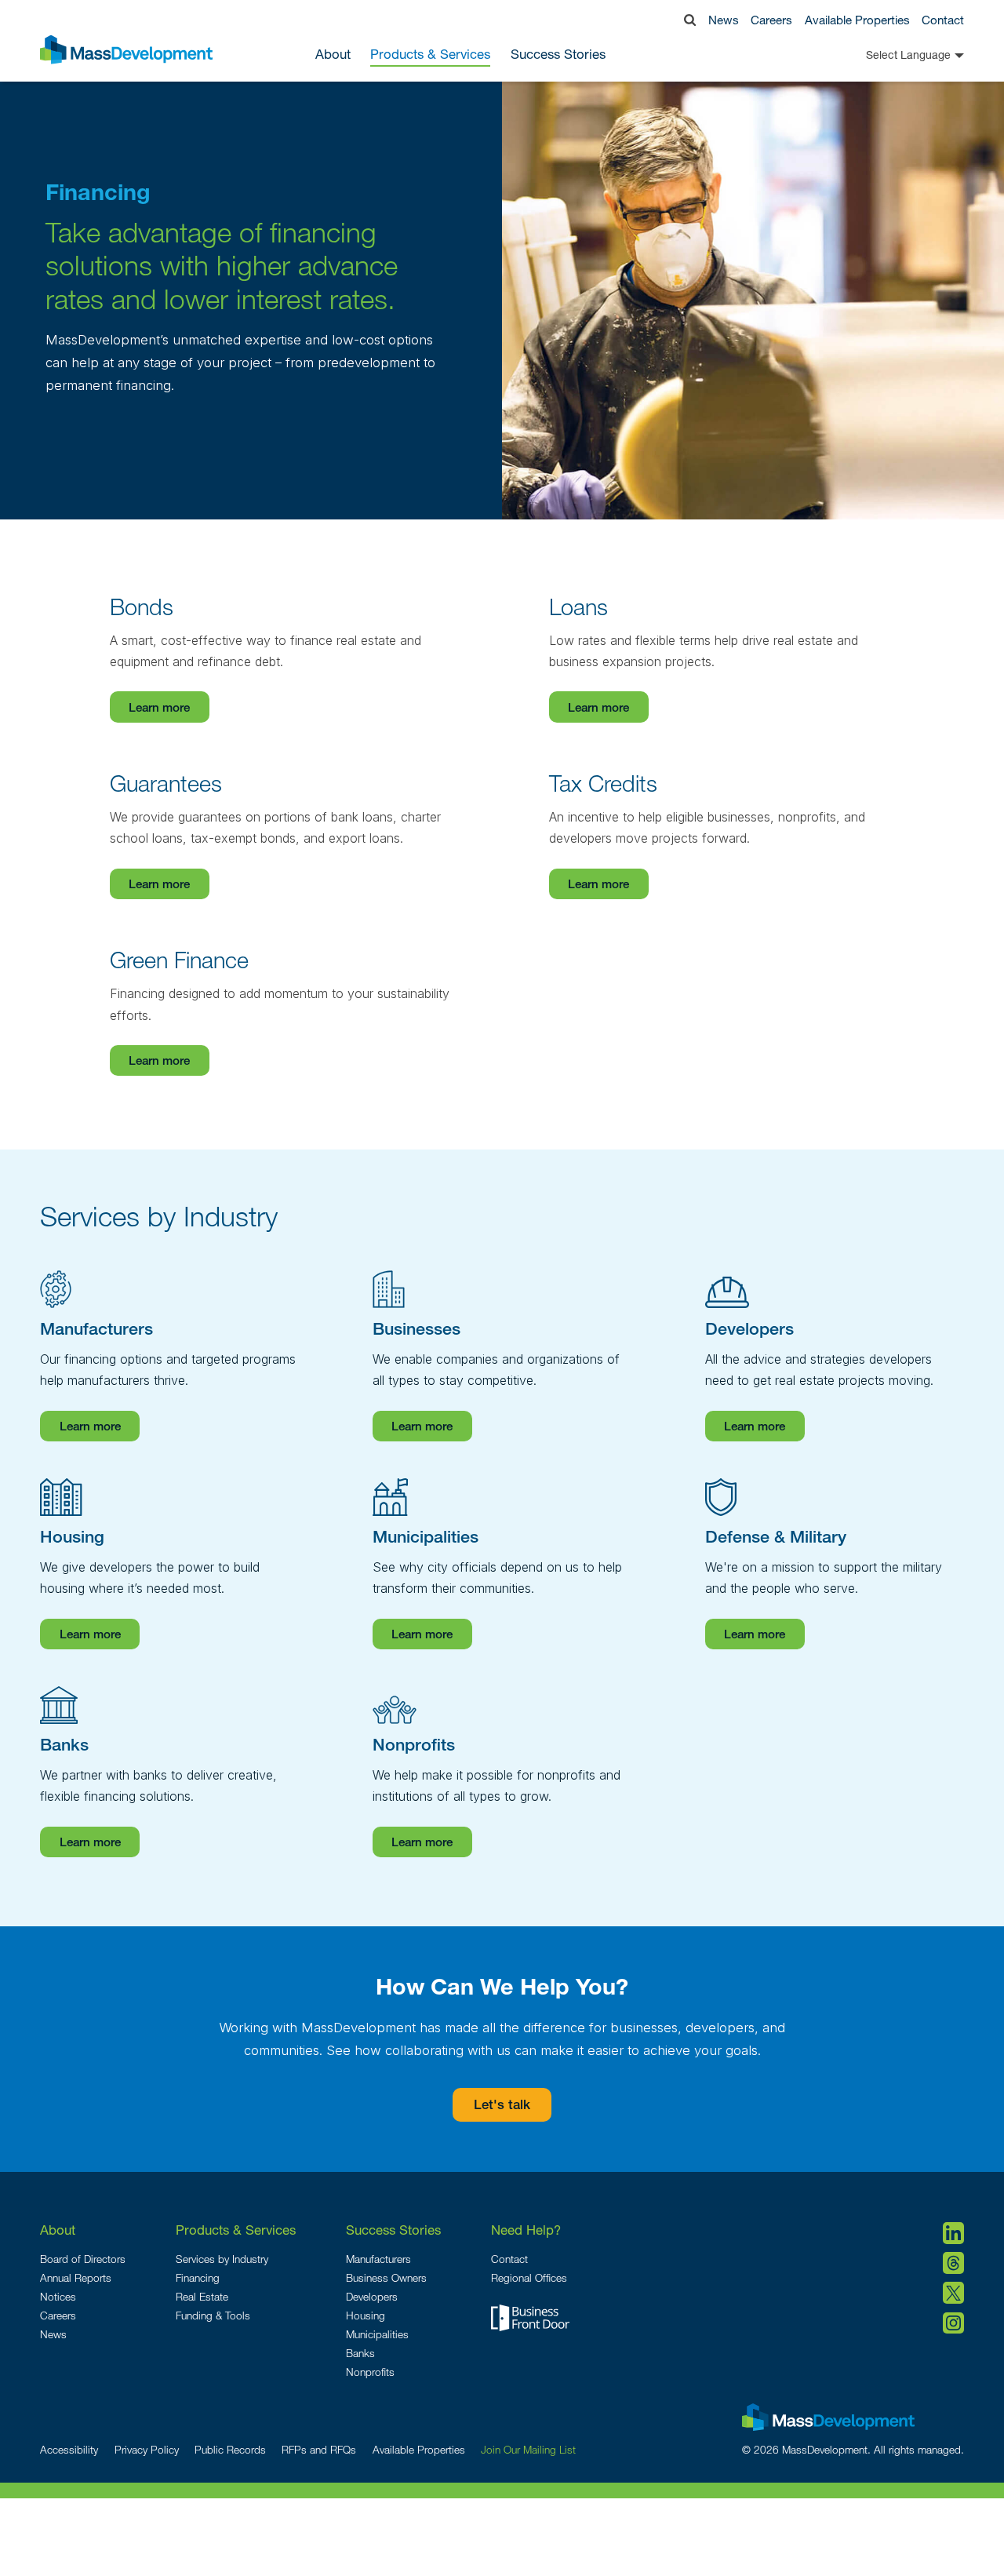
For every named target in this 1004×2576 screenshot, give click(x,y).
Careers (771, 20)
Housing (366, 2315)
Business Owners (386, 2278)
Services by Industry (222, 2259)
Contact (943, 20)
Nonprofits (370, 2372)
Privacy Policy (147, 2450)
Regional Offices (529, 2278)
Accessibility (69, 2450)
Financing (198, 2278)
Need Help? (526, 2230)
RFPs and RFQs (319, 2450)
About (58, 2230)
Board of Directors (83, 2259)
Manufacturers (378, 2259)
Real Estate (202, 2297)
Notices (58, 2297)
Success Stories (558, 55)
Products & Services (236, 2230)
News (724, 20)
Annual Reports (76, 2278)
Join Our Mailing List (528, 2450)
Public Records (230, 2450)
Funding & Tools (213, 2315)
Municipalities (377, 2334)
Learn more (159, 709)
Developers (372, 2297)
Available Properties (857, 20)
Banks (360, 2353)
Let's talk (502, 2106)
